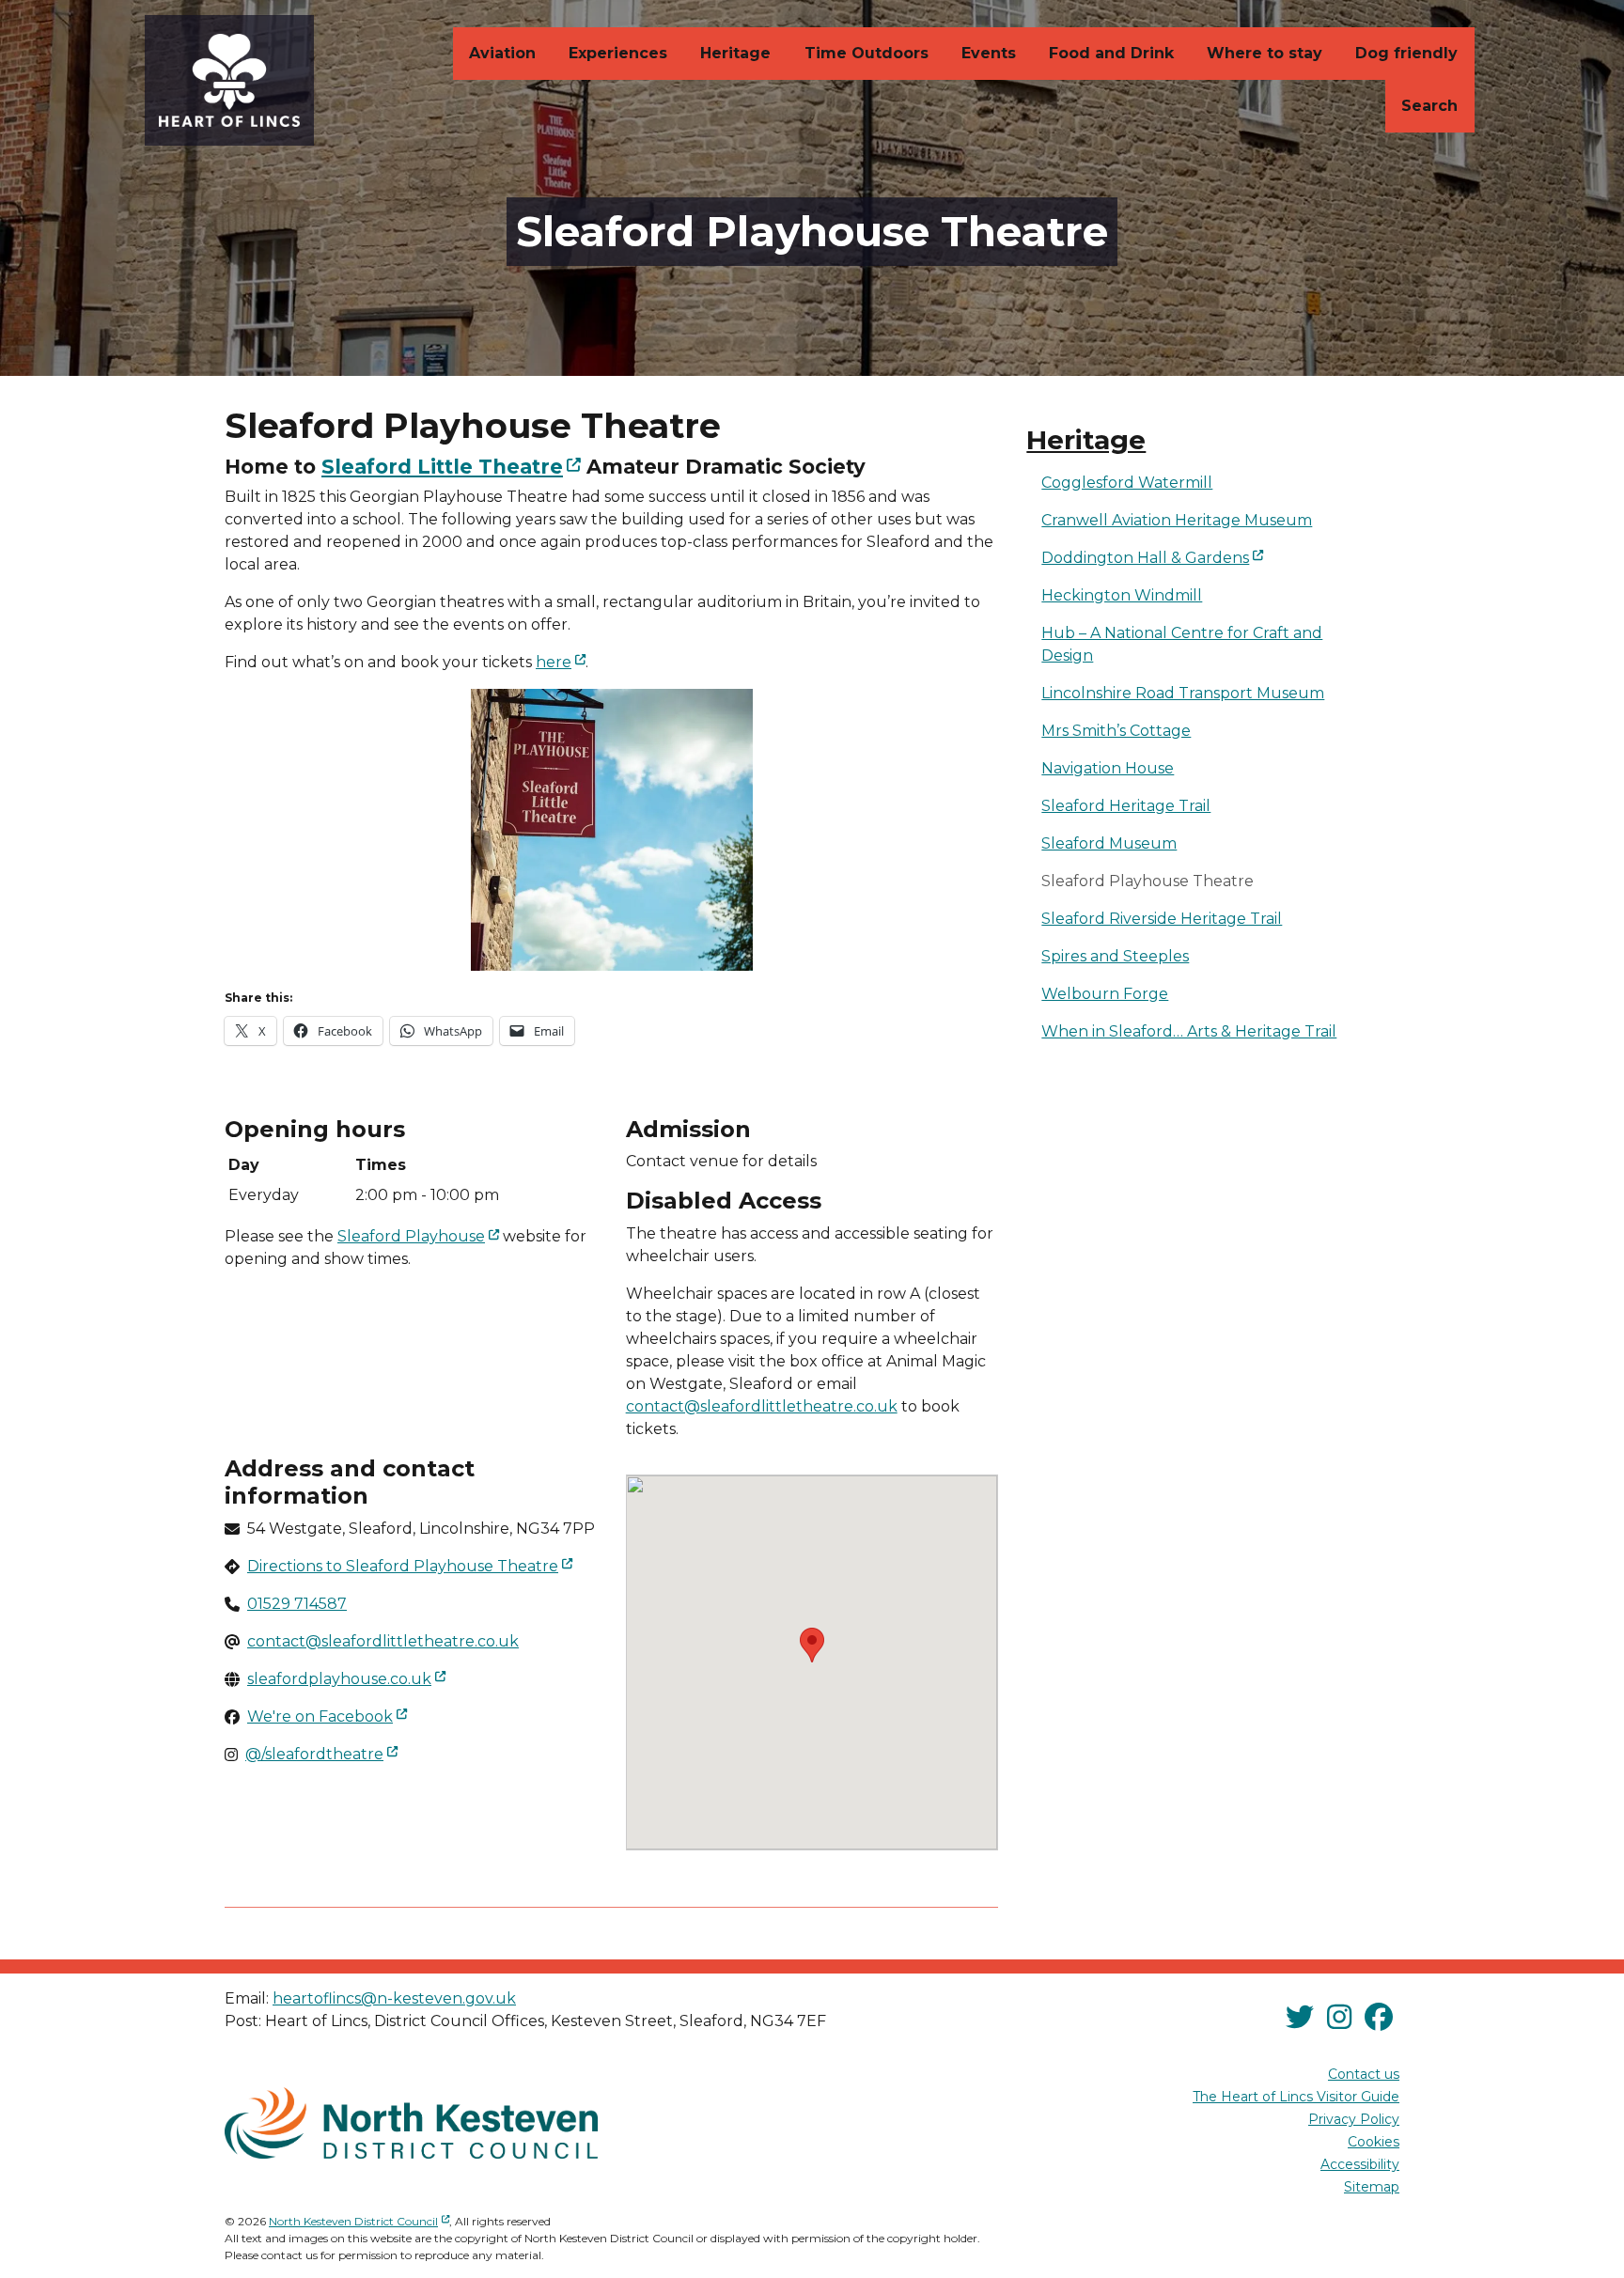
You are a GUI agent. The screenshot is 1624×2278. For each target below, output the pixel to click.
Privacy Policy (1354, 2119)
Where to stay (1265, 53)
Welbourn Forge (1105, 994)
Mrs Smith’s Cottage (1116, 731)
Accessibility (1360, 2164)
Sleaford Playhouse (420, 1236)
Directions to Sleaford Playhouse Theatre (412, 1566)
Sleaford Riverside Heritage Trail (1162, 919)
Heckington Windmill (1122, 595)
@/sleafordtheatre (323, 1754)
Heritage (735, 53)
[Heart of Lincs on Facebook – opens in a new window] (1379, 2018)
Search (1429, 106)
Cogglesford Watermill (1127, 483)
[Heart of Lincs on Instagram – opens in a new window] (1339, 2018)
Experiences (618, 53)
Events (989, 53)
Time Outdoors (867, 53)
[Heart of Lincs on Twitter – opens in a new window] (1300, 2018)
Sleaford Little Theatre (453, 466)
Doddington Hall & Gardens (1218, 557)
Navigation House (1108, 768)
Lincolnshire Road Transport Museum (1183, 693)
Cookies (1374, 2142)
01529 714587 (297, 1603)
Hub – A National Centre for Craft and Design (1182, 644)
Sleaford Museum (1109, 843)
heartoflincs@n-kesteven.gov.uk (394, 1998)
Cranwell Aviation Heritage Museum (1177, 520)
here (562, 662)
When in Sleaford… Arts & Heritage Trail (1189, 1031)
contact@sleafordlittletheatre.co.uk (762, 1406)
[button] (812, 1645)
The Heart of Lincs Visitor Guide (1296, 2097)
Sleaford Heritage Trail (1126, 806)
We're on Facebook (329, 1716)
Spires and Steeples (1115, 956)
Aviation (502, 53)
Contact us (1364, 2074)
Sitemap (1372, 2187)
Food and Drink (1111, 53)
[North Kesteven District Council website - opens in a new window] (411, 2123)
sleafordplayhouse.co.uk (348, 1678)
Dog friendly (1406, 53)
